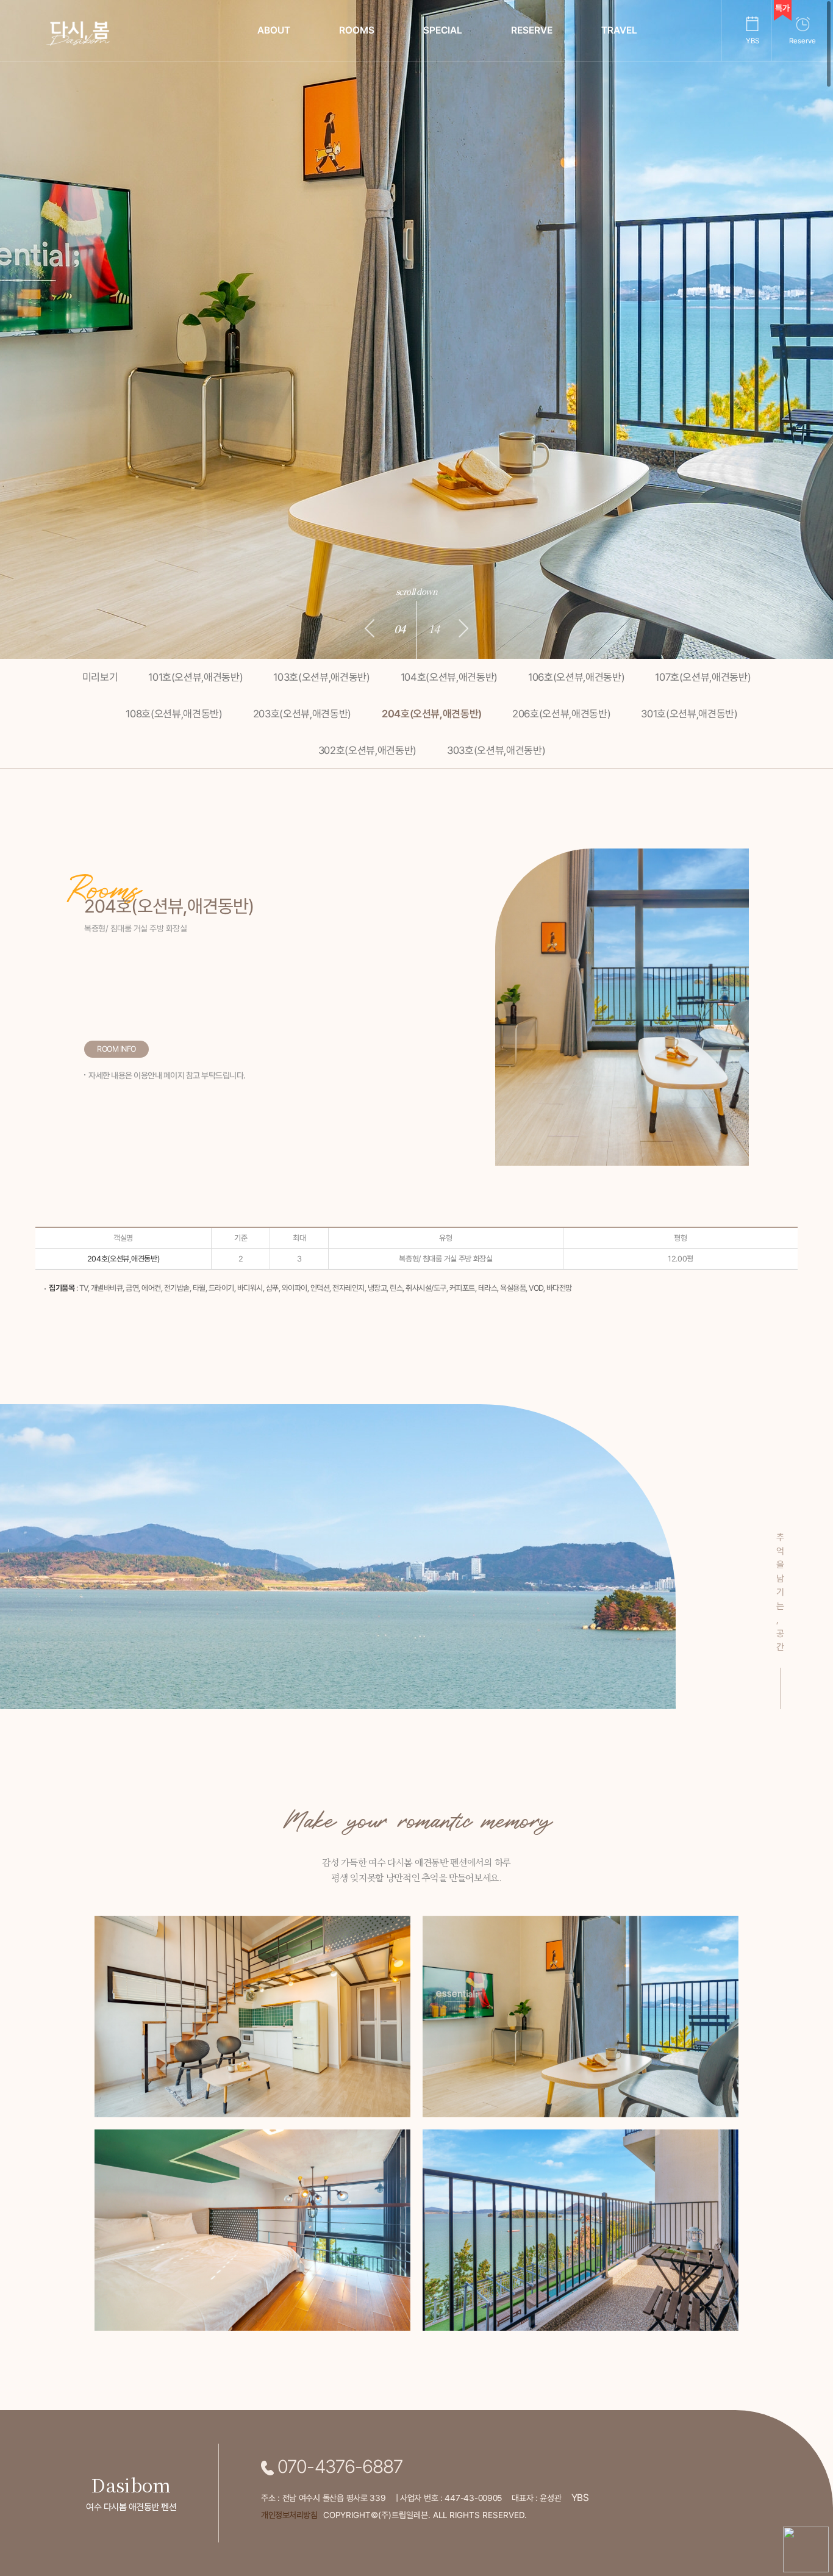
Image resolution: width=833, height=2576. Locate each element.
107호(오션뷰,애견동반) (703, 677)
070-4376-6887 (338, 2467)
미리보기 (100, 677)
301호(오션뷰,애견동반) (689, 714)
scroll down (417, 591)
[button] (370, 628)
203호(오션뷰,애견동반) (302, 714)
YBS (580, 2498)
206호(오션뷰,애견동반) (561, 714)
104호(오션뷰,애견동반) (449, 677)
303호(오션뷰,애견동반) (496, 750)
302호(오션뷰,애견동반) (367, 750)
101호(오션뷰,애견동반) (195, 677)
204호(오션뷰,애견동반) (432, 714)
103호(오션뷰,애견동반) (321, 677)
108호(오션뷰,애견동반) (174, 714)
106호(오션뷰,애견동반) (576, 677)
